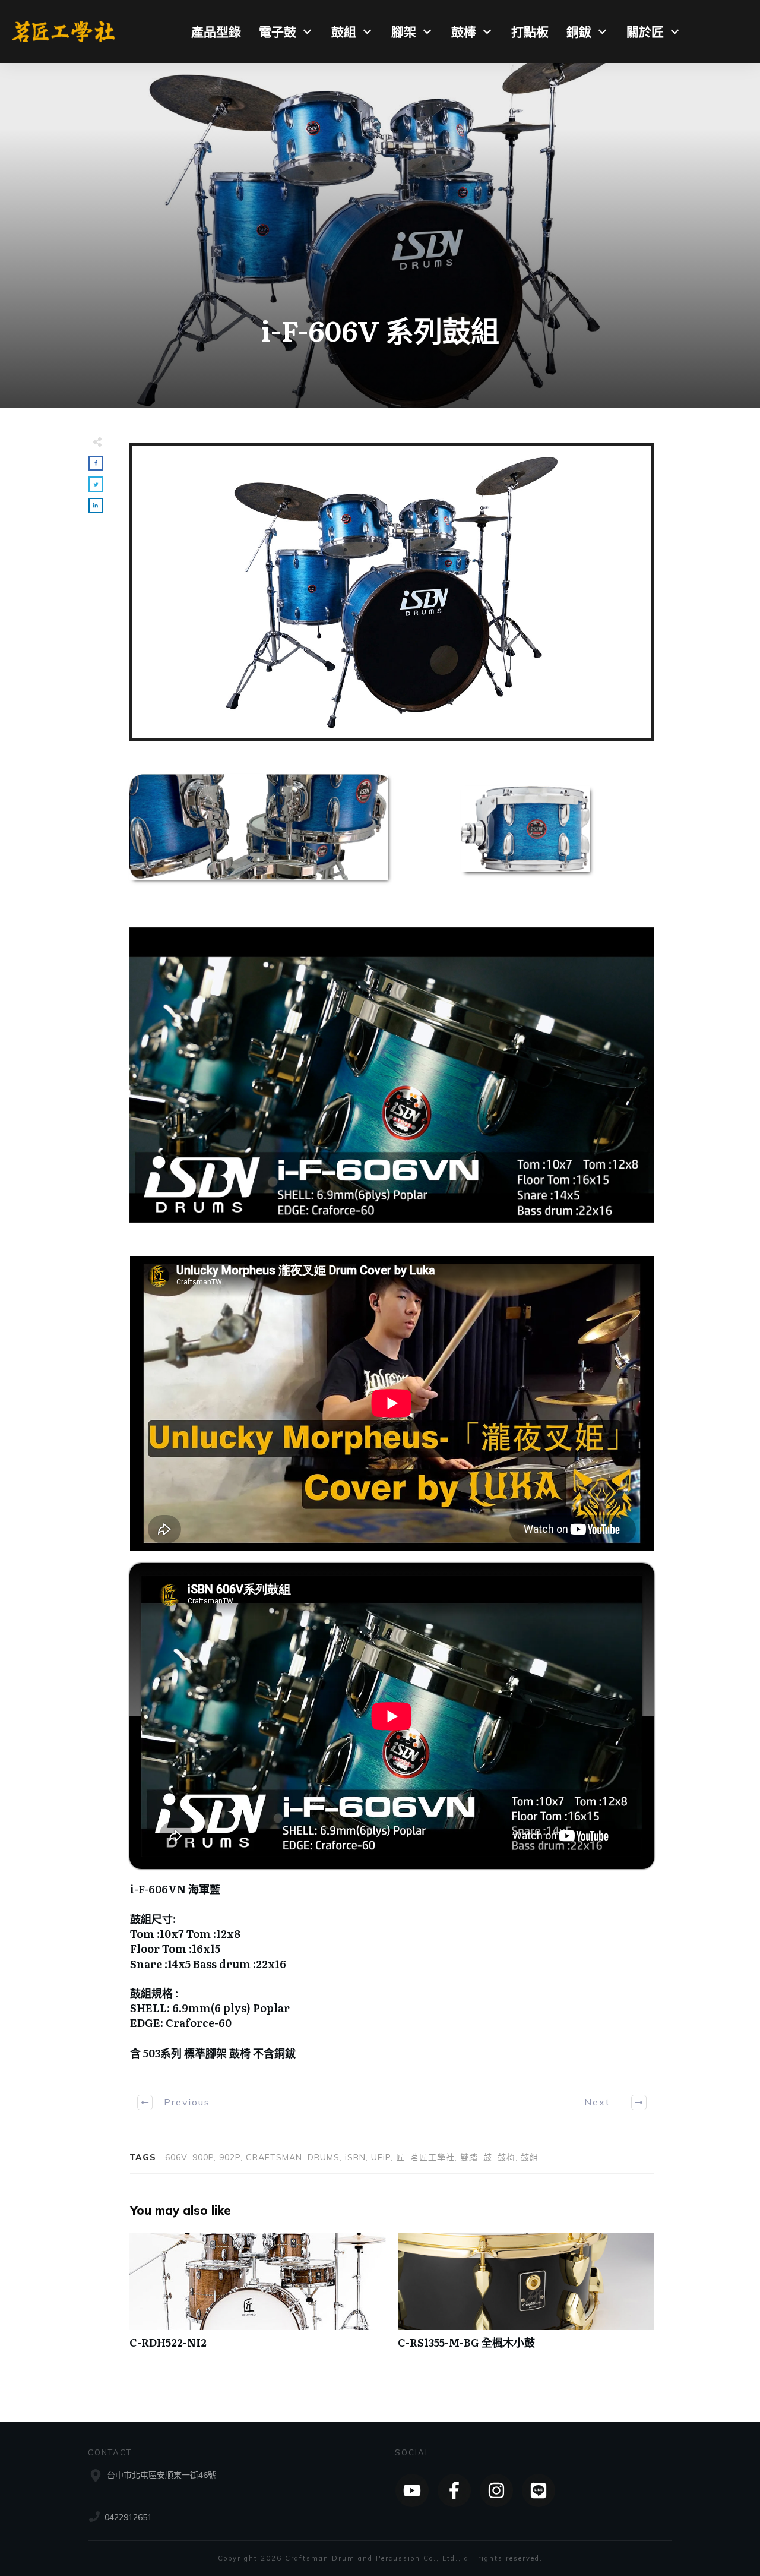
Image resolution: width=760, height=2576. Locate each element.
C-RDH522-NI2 (258, 2297)
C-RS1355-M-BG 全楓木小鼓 (526, 2297)
